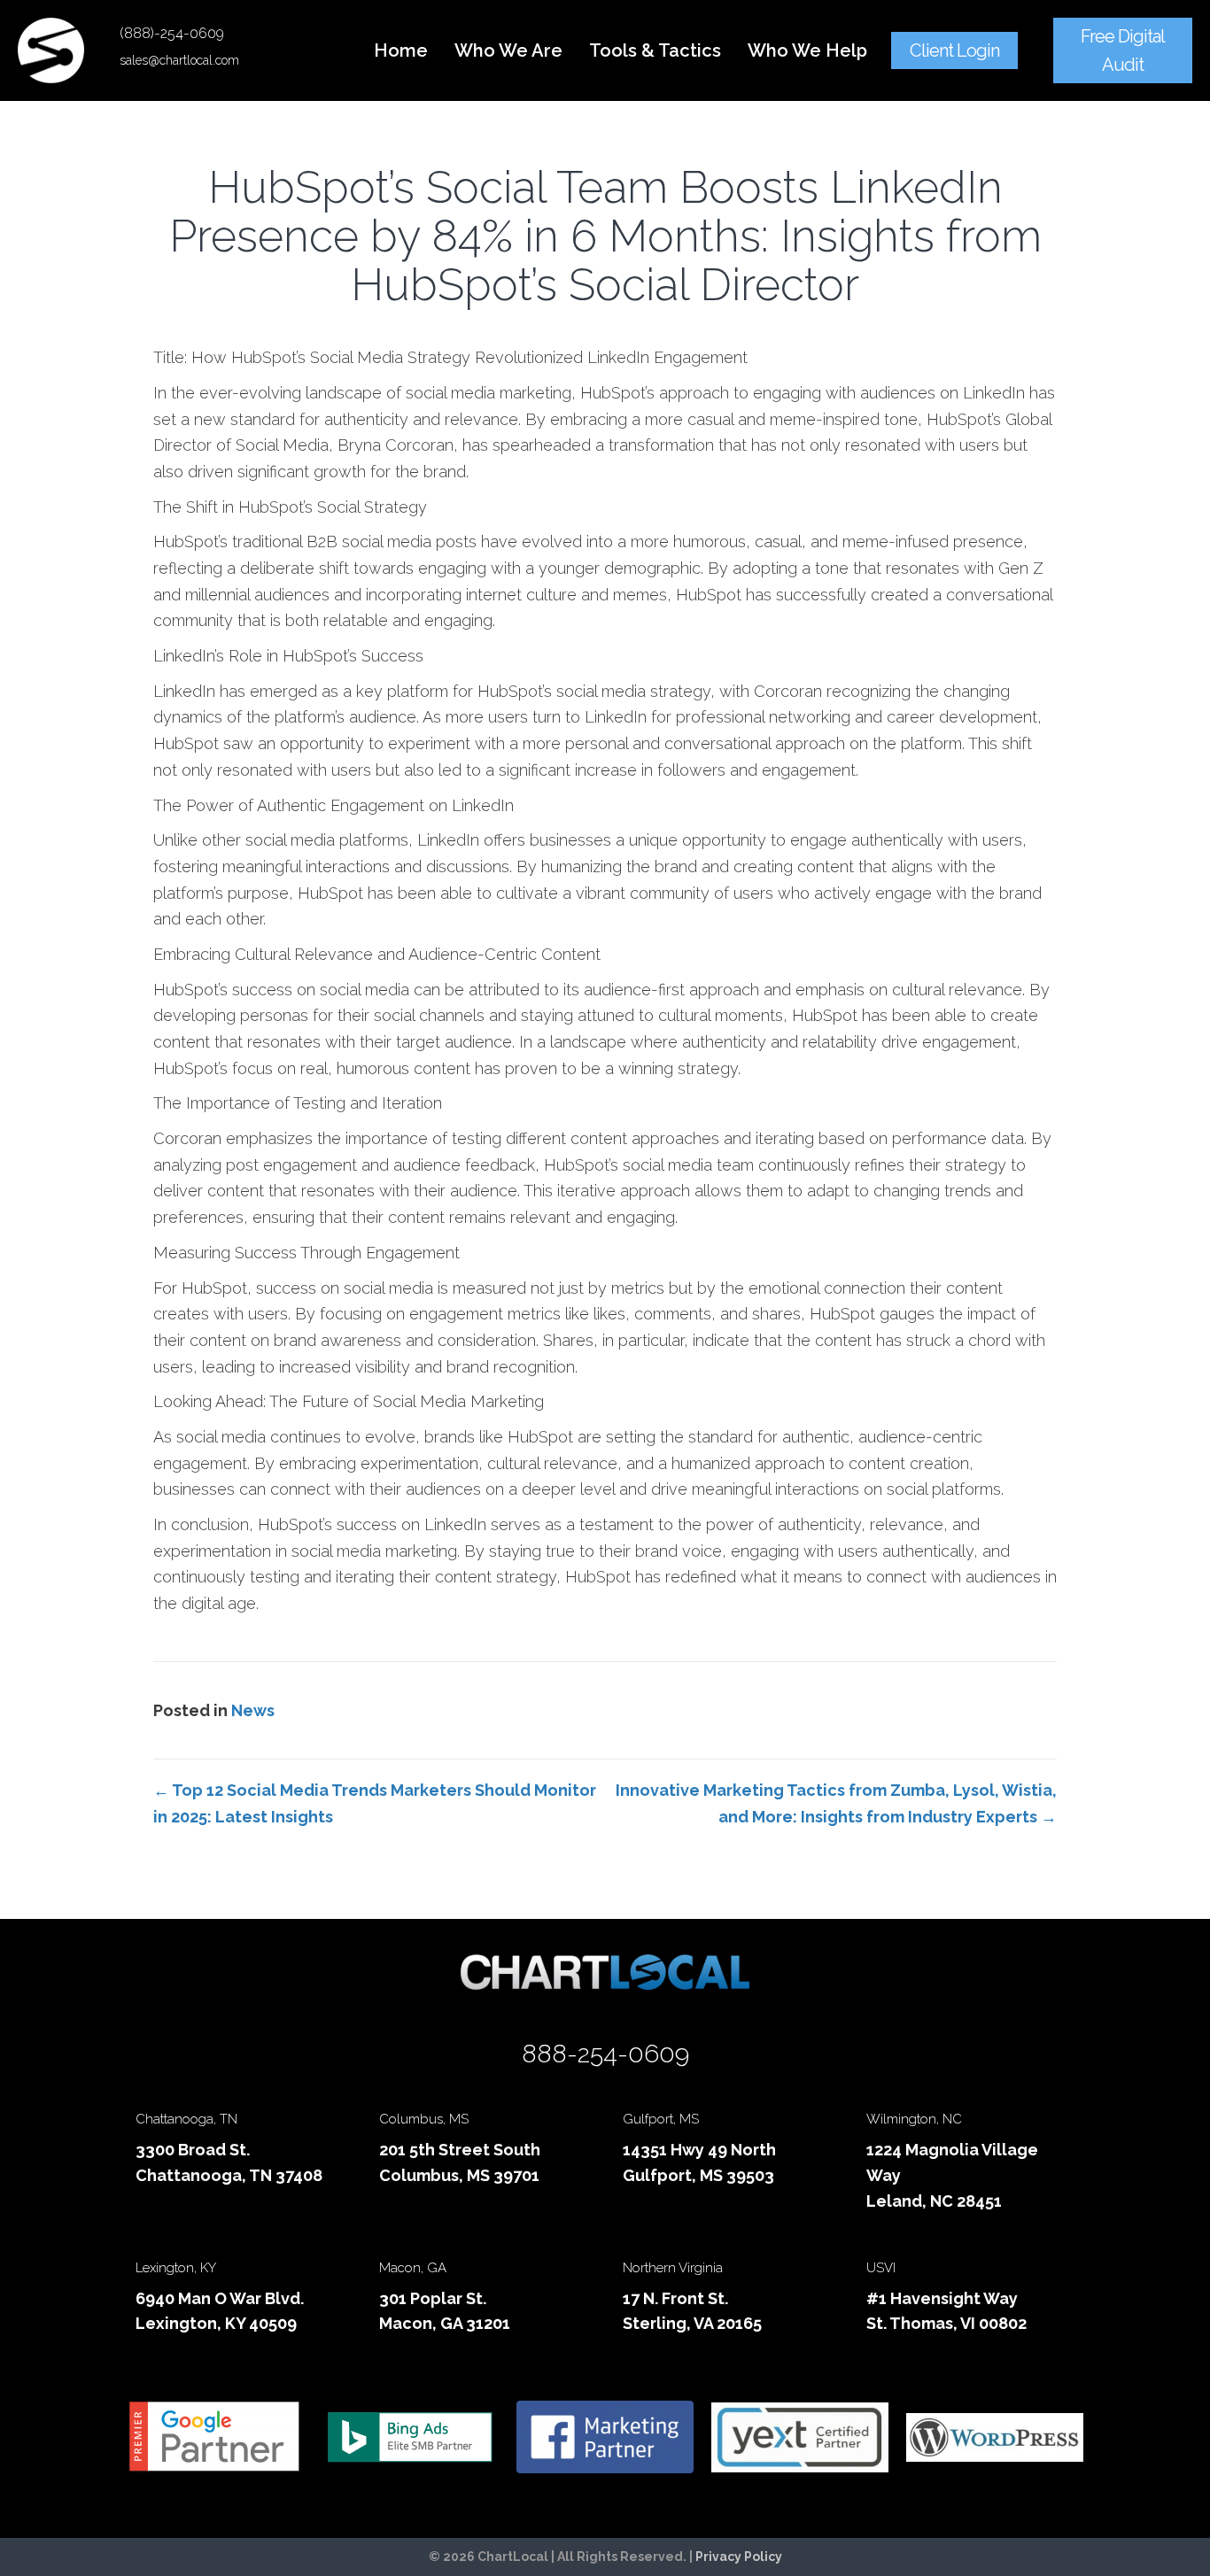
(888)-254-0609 (172, 33)
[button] (954, 50)
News (253, 1710)
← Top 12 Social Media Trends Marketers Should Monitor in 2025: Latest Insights (375, 1803)
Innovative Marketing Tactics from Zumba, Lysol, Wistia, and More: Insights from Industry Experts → (836, 1803)
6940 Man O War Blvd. (220, 2298)
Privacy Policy (739, 2557)
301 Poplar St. (433, 2298)
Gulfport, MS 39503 (698, 2175)
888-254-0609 (605, 2054)
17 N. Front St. (675, 2298)
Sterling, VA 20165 (692, 2323)
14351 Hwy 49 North (699, 2150)
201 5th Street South (460, 2150)
